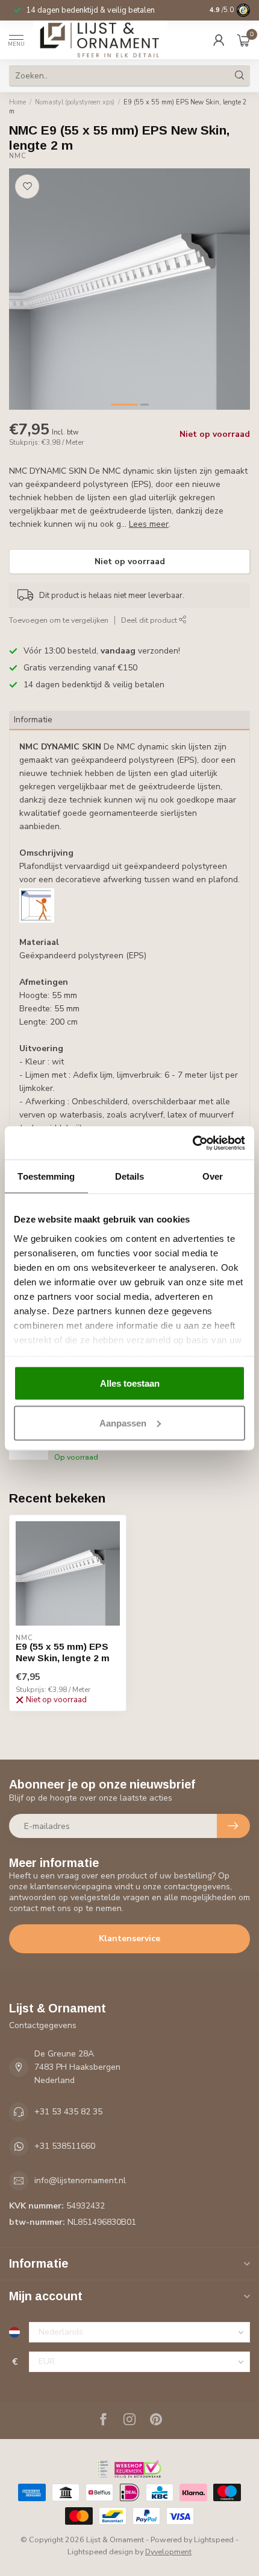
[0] (243, 40)
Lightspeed (214, 2539)
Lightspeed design (100, 2552)
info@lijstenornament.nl (80, 2180)
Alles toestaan (130, 1383)
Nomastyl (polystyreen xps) (75, 102)
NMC (18, 156)
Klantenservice (129, 1938)
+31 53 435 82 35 (68, 2112)
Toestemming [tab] (46, 1176)
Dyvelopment (168, 2552)
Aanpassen (123, 1423)
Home (17, 102)
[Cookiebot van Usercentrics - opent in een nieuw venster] (192, 1143)
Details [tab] (130, 1176)
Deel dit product (150, 620)
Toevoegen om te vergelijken (59, 620)
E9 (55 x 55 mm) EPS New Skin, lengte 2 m (128, 107)
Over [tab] (213, 1176)
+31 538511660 (65, 2146)
